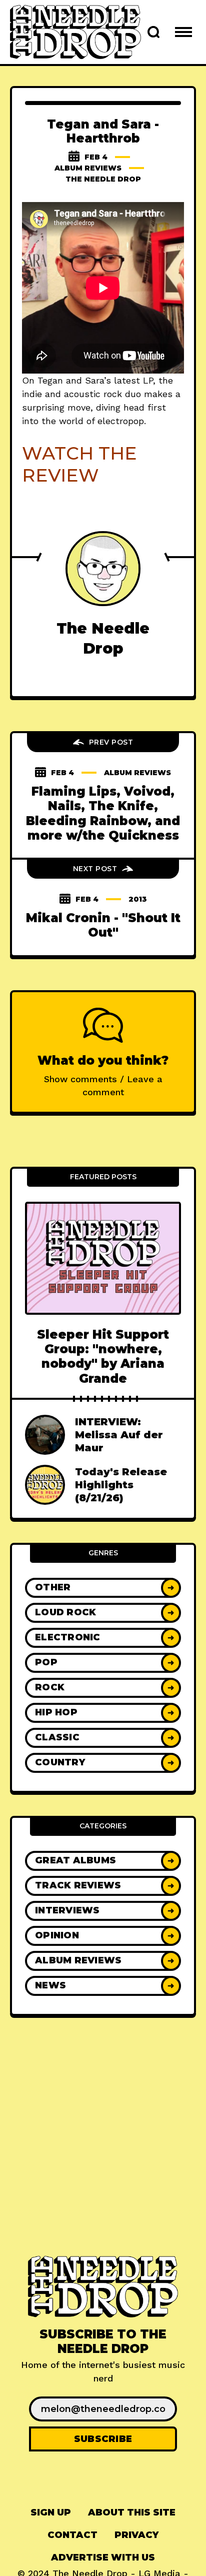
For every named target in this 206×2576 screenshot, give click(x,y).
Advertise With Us (103, 2557)
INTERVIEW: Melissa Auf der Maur (119, 1435)
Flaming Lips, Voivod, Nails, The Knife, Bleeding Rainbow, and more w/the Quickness (103, 813)
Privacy (136, 2535)
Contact (72, 2535)
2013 (138, 899)
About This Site (132, 2512)
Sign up (51, 2512)
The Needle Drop (103, 179)
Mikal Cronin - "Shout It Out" (103, 925)
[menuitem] (51, 2513)
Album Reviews (88, 168)
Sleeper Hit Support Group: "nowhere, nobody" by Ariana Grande (103, 1357)
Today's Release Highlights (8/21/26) (121, 1485)
